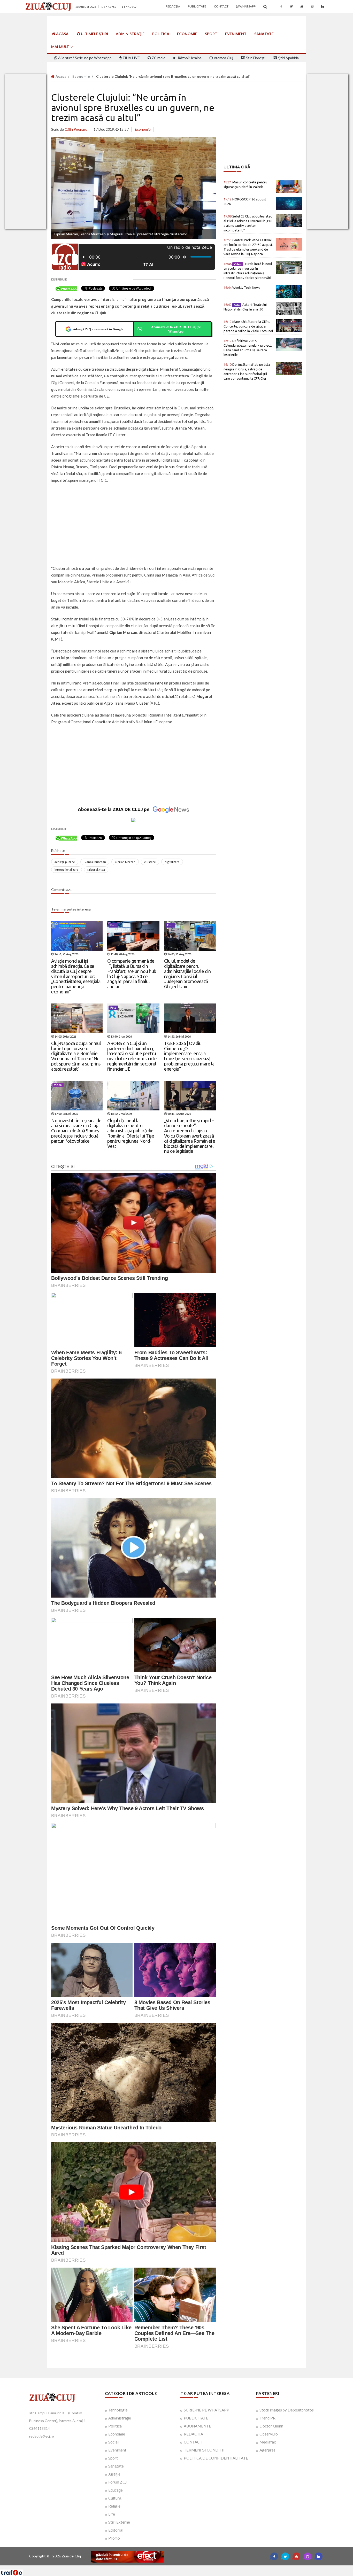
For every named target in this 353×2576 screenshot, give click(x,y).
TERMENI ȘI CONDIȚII (204, 2450)
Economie (187, 34)
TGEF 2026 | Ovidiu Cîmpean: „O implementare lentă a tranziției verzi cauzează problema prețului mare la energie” (189, 1056)
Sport (211, 34)
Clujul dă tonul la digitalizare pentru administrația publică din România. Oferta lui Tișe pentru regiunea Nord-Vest (131, 1133)
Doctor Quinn (271, 2426)
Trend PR (267, 2418)
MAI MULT (60, 47)
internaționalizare (67, 870)
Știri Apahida (288, 58)
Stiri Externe (119, 2522)
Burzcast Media (195, 2567)
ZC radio (158, 58)
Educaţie (116, 2490)
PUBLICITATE (196, 2418)
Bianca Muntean (95, 862)
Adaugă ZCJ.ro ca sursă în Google (98, 329)
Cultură (115, 2498)
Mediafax (268, 2442)
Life (112, 2514)
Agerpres (267, 2450)
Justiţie (114, 2474)
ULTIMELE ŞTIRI (94, 34)
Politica (115, 2426)
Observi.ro (269, 2434)
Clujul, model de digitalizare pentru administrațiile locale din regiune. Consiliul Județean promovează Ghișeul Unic (187, 974)
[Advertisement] (133, 525)
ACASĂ (62, 34)
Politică (161, 34)
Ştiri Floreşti (255, 58)
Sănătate (264, 34)
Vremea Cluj (223, 58)
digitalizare (172, 862)
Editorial (116, 2530)
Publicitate (197, 6)
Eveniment (236, 34)
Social (113, 2442)
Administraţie (130, 34)
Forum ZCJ (117, 2482)
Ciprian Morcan (125, 862)
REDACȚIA (193, 2434)
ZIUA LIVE (131, 58)
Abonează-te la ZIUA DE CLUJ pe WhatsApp (176, 329)
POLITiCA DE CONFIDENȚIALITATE (216, 2458)
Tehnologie (118, 2410)
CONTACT (193, 2442)
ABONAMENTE (197, 2426)
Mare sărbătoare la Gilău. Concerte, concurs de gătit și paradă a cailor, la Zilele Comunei (248, 326)
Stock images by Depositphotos (287, 2410)
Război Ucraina (189, 58)
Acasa (60, 76)
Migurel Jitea (96, 870)
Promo (114, 2538)
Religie (114, 2506)
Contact (221, 6)
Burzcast (172, 2567)
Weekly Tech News (242, 287)
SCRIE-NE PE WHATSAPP (206, 2410)
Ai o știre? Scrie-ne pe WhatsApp (85, 58)
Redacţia (173, 6)
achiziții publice (65, 862)
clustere (150, 862)
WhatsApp (247, 6)
